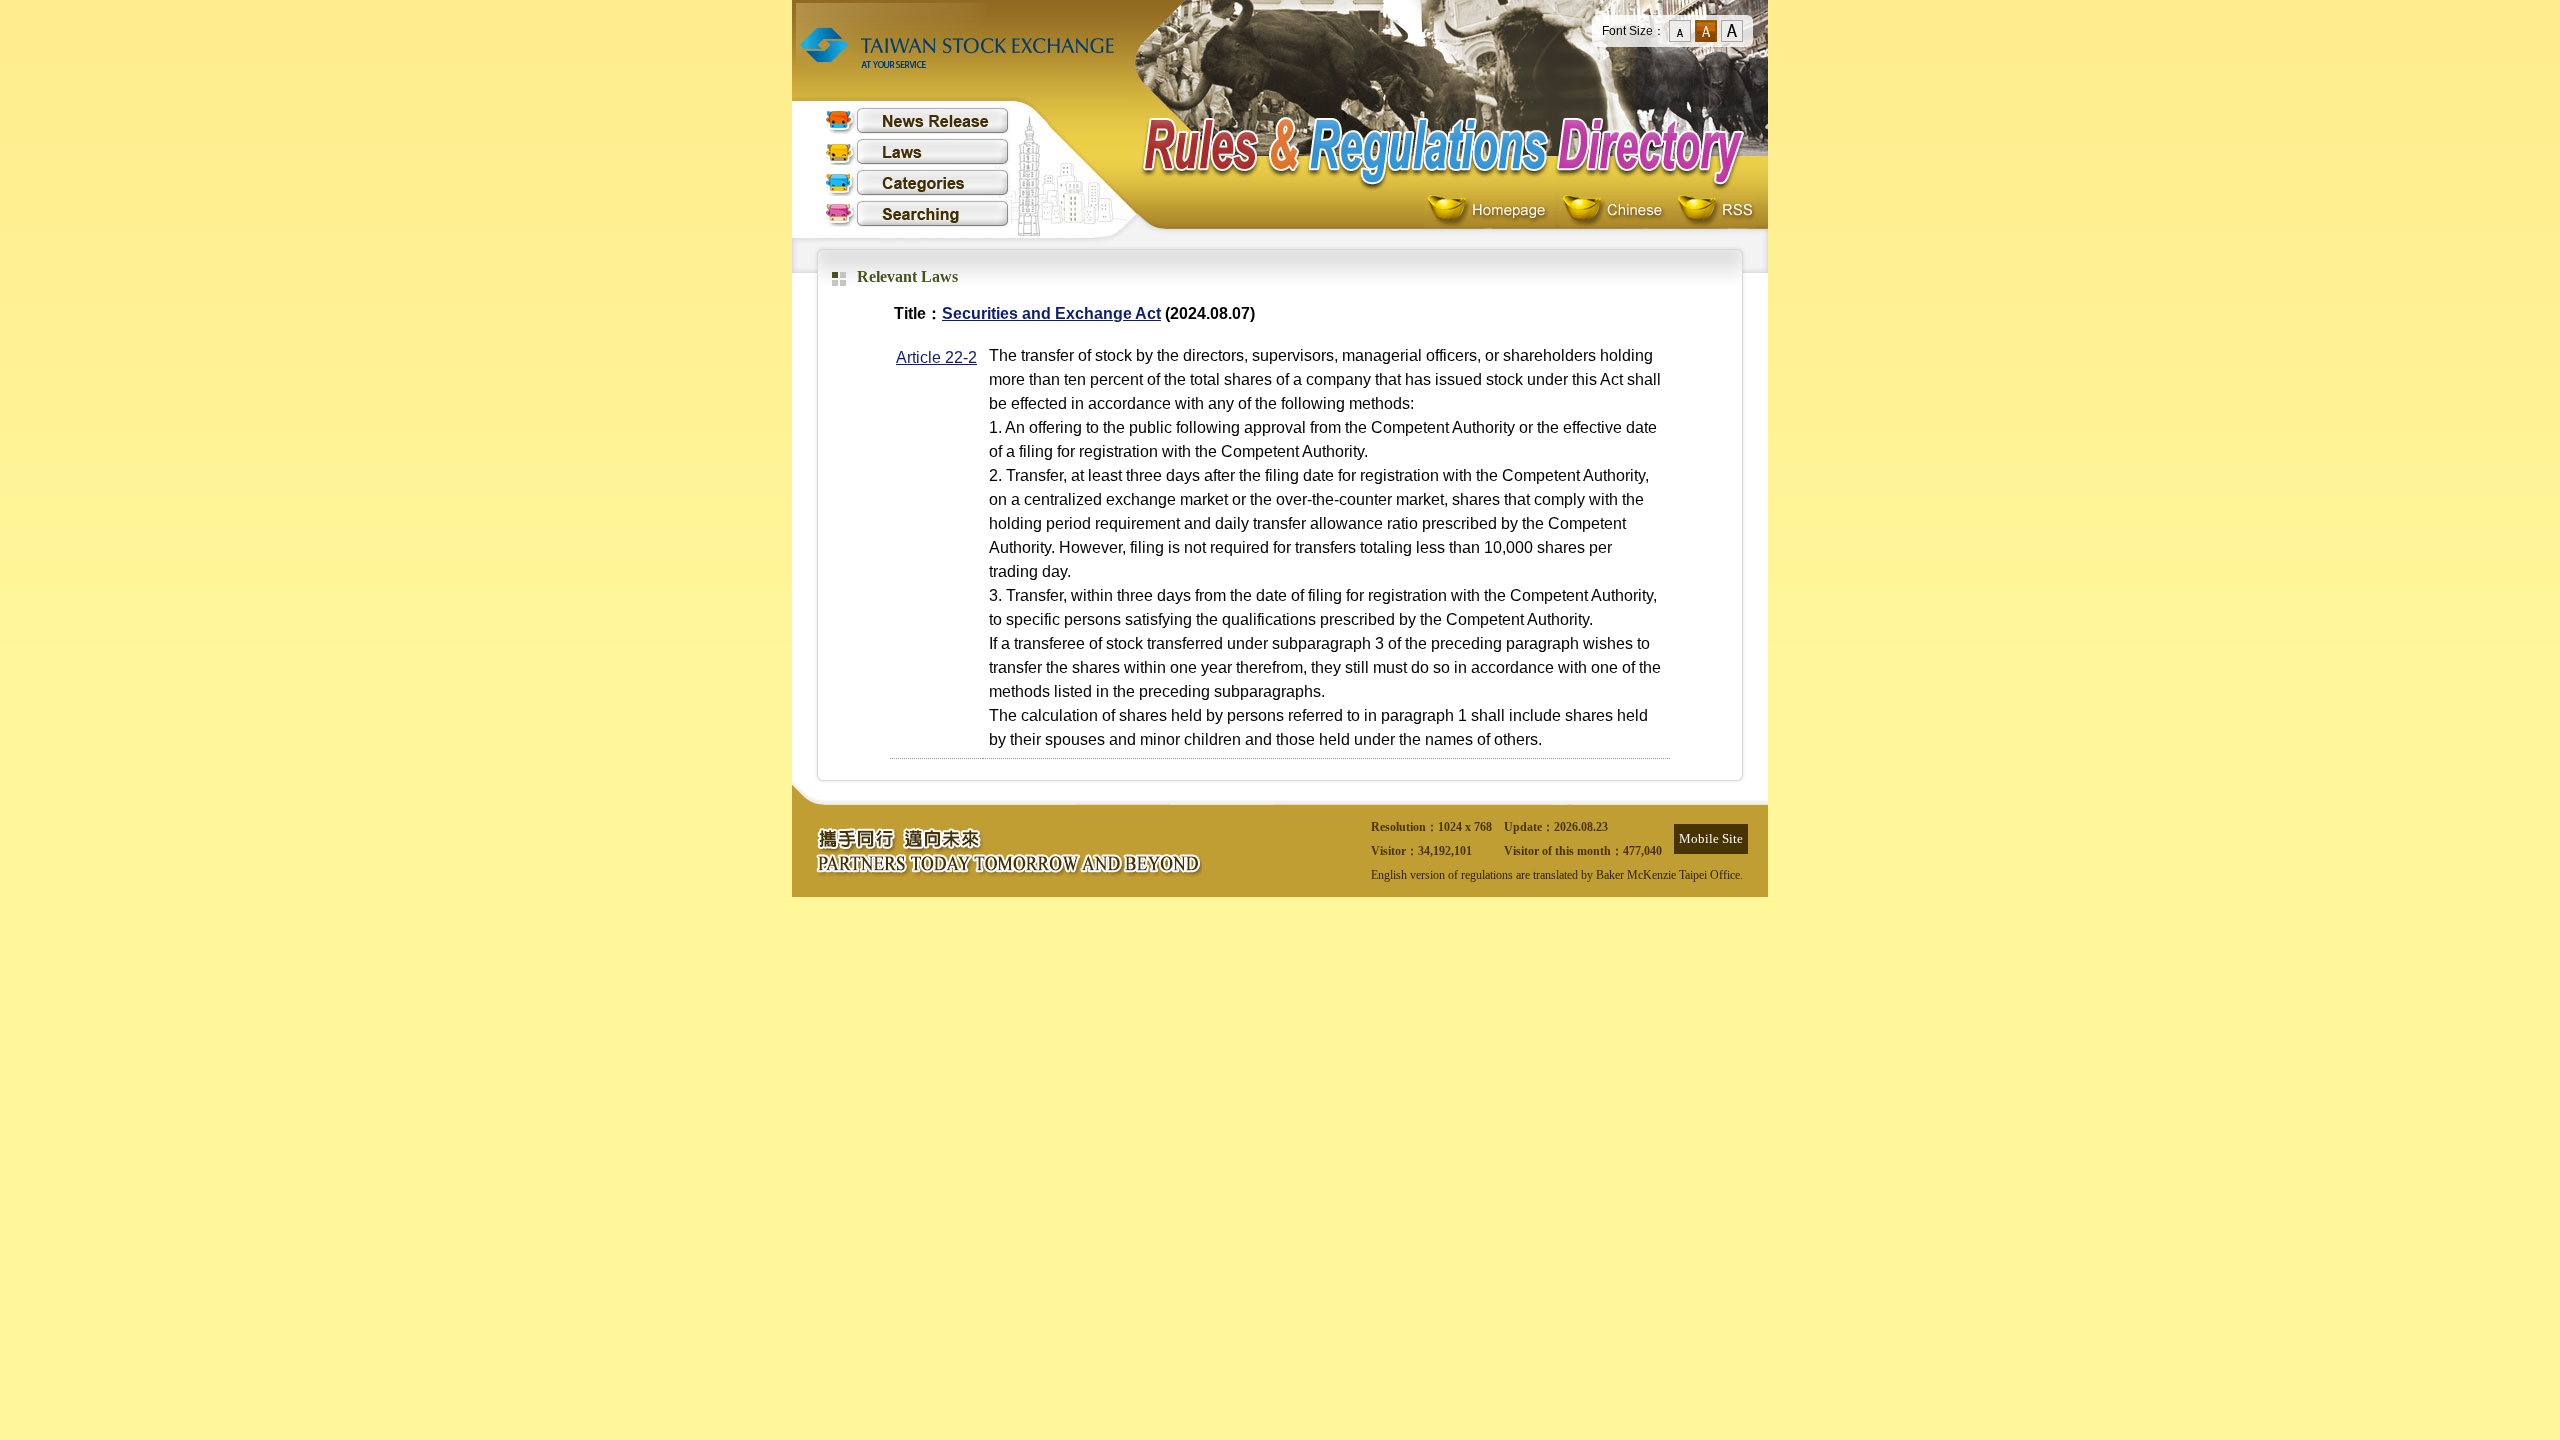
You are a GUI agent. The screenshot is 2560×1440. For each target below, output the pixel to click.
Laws (917, 151)
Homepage (1491, 210)
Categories (917, 182)
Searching (917, 213)
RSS (1715, 210)
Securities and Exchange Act (1051, 313)
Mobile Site (1711, 838)
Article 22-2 (936, 357)
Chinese (1616, 210)
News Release (917, 120)
